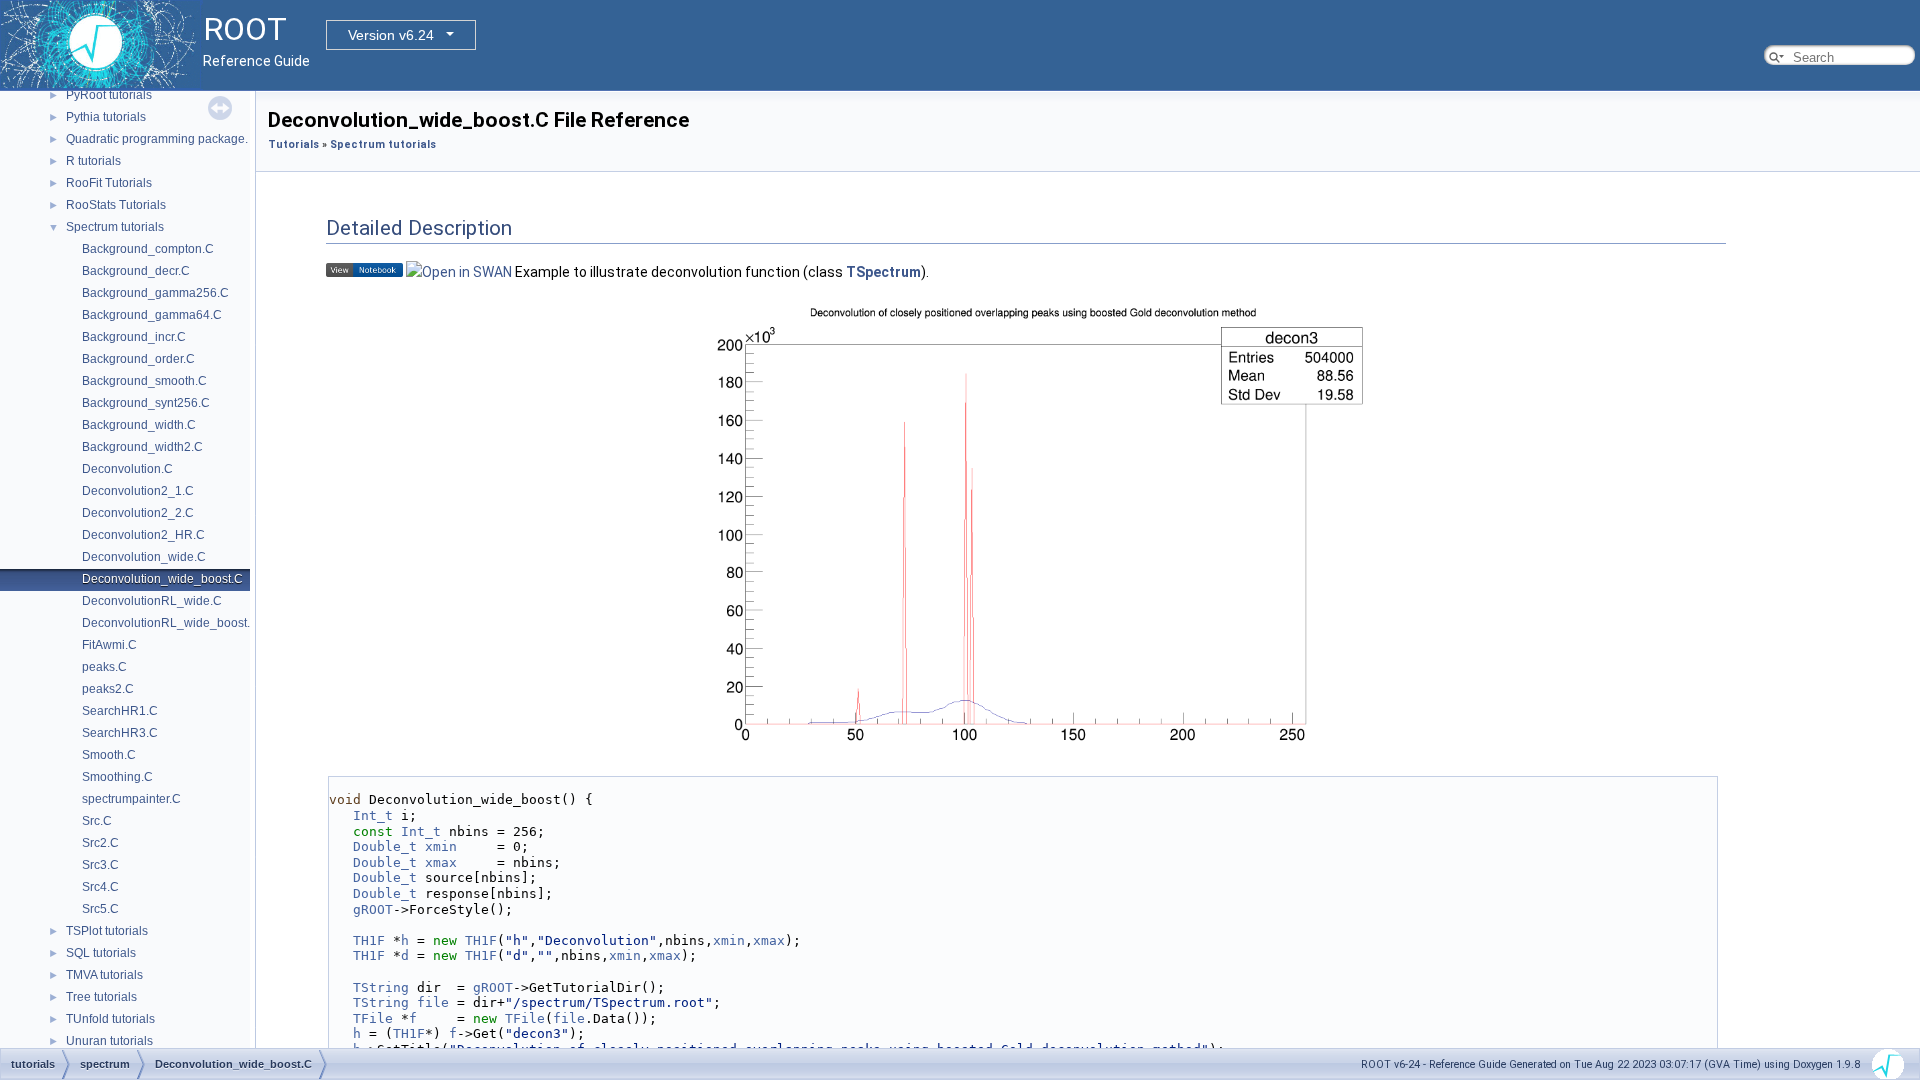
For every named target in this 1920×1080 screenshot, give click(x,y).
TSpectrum (883, 272)
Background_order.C (138, 359)
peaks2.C (108, 689)
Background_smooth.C (144, 381)
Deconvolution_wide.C (144, 557)
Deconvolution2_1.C (138, 491)
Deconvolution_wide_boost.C (162, 579)
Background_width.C (139, 425)
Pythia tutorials (106, 117)
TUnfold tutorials (110, 1019)
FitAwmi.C (109, 645)
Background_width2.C (142, 447)
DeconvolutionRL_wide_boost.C (170, 623)
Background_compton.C (148, 249)
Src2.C (100, 843)
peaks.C (104, 667)
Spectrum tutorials (115, 227)
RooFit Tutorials (109, 183)
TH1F (369, 940)
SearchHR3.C (120, 733)
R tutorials (93, 161)
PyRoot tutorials (109, 95)
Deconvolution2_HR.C (143, 535)
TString (381, 987)
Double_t (385, 846)
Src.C (97, 821)
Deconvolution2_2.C (138, 513)
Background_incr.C (134, 337)
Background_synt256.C (146, 403)
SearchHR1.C (120, 711)
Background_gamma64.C (152, 315)
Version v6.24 (391, 35)
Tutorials (293, 144)
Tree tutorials (101, 997)
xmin (441, 846)
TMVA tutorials (104, 975)
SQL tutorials (101, 953)
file (433, 1002)
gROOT (373, 909)
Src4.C (100, 887)
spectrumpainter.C (131, 799)
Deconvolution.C (127, 469)
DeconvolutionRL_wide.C (152, 601)
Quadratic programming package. (157, 139)
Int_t (373, 815)
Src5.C (100, 909)
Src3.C (100, 865)
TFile (373, 1018)
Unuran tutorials (109, 1041)
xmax (441, 862)
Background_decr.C (136, 271)
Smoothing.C (117, 777)
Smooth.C (109, 755)
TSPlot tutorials (107, 931)
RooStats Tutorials (116, 205)
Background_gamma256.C (155, 293)
